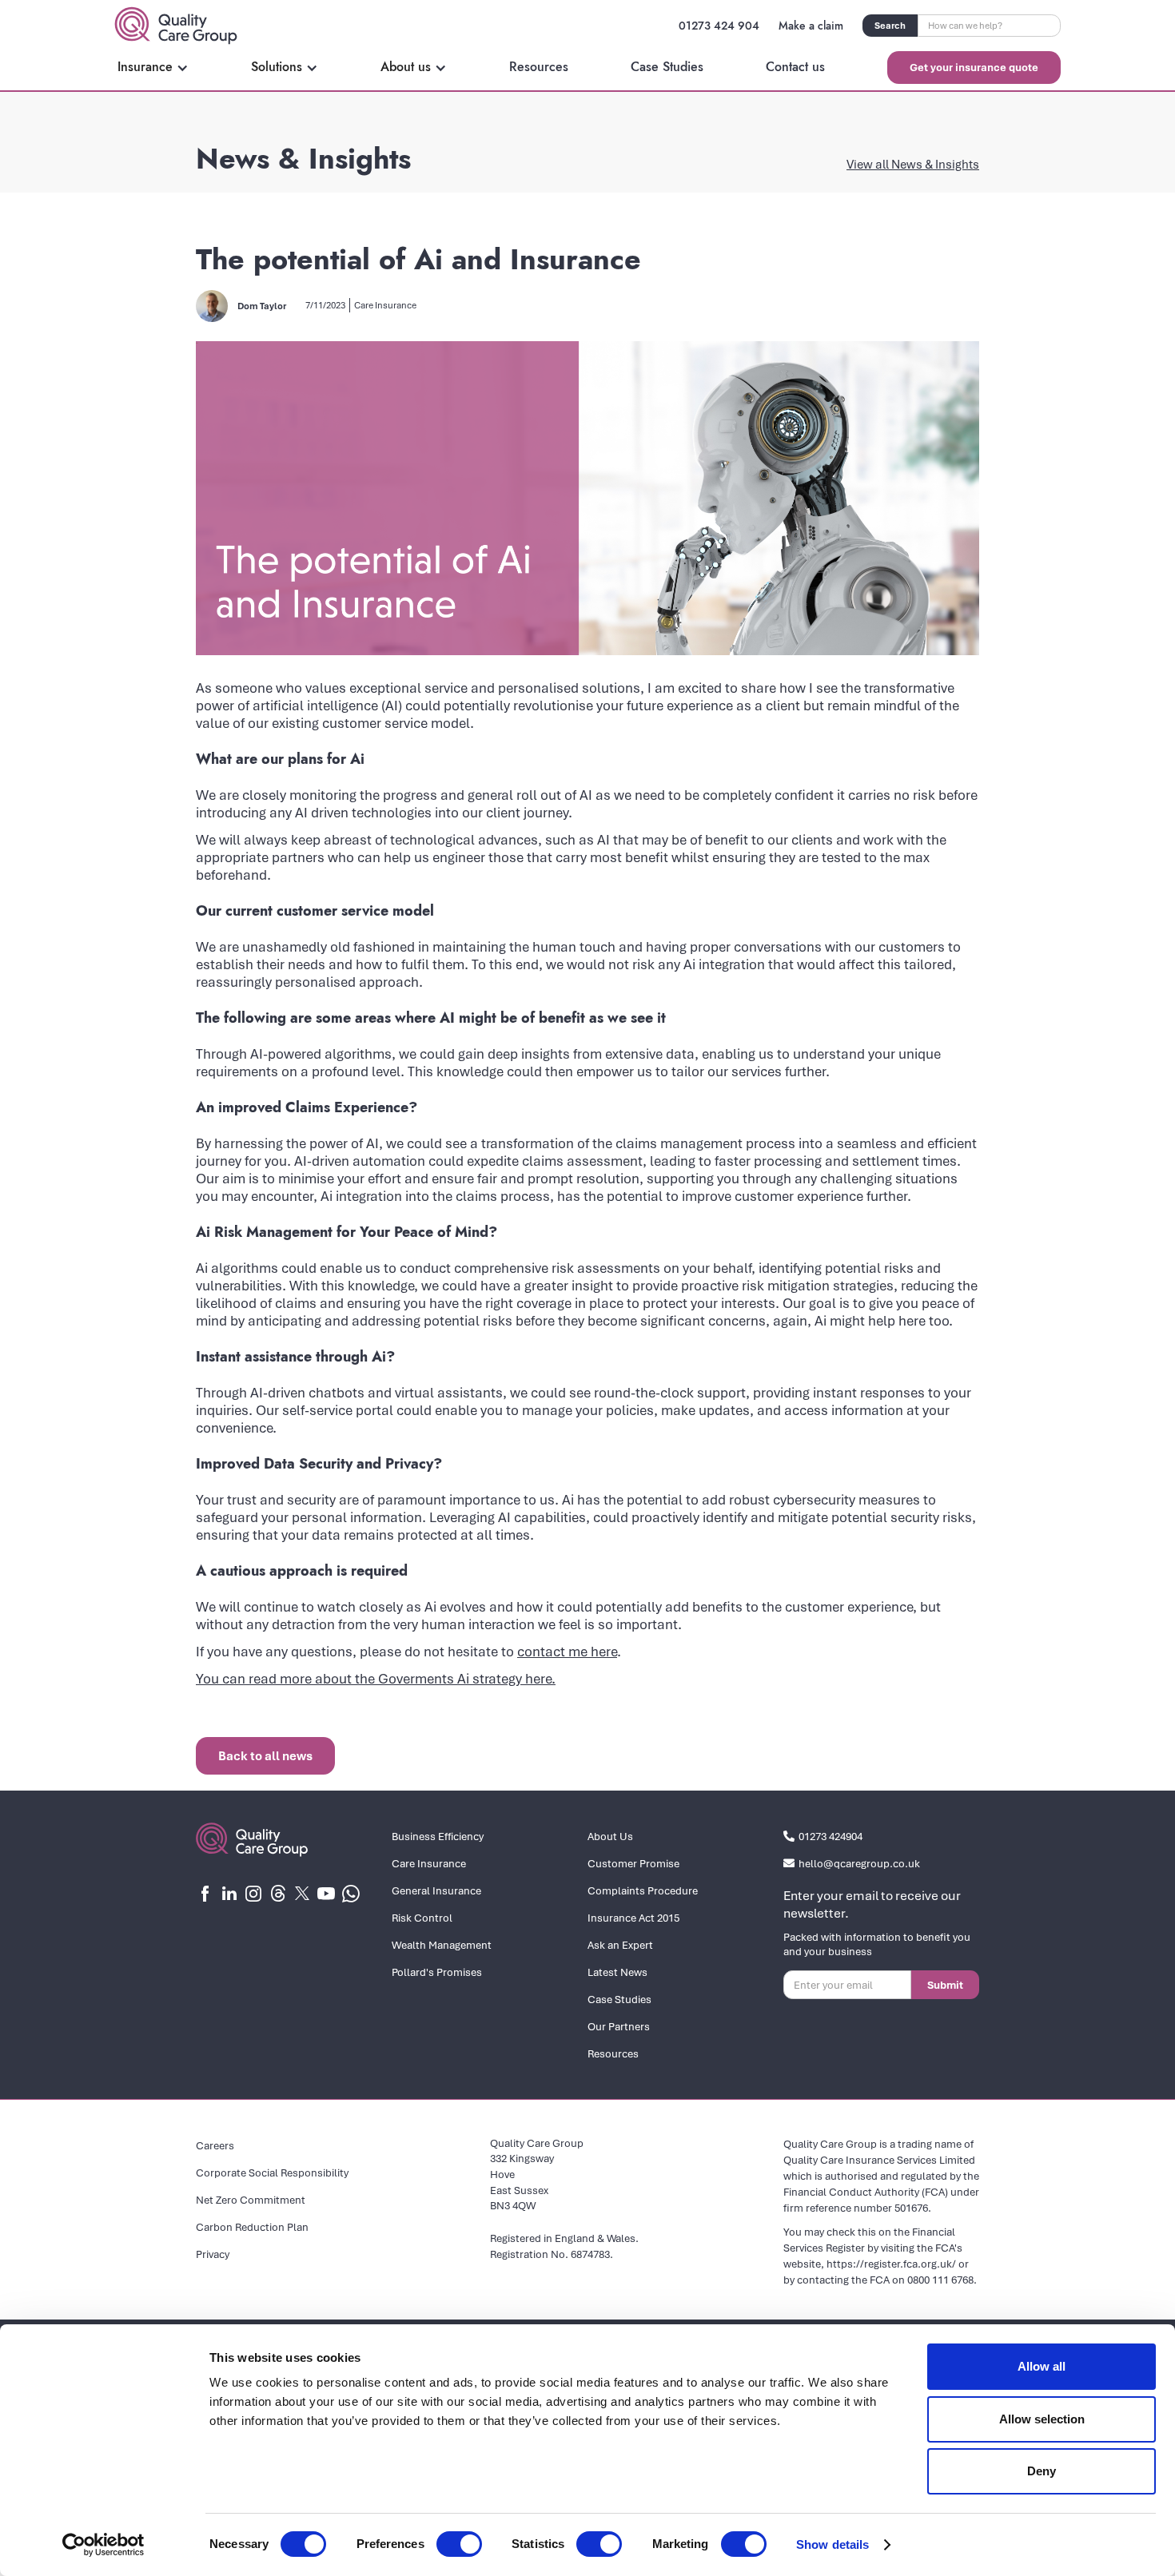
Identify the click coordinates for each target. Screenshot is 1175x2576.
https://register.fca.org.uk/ (891, 2264)
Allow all (1042, 2366)
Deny (1042, 2471)
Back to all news (265, 1755)
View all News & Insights (913, 164)
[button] (153, 67)
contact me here (567, 1651)
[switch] (459, 2544)
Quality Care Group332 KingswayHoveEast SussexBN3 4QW (537, 2174)
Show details (832, 2544)
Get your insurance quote (974, 67)
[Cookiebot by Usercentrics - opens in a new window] (104, 2545)
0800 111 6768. (942, 2280)
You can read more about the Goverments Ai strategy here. (376, 1678)
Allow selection (1042, 2419)
